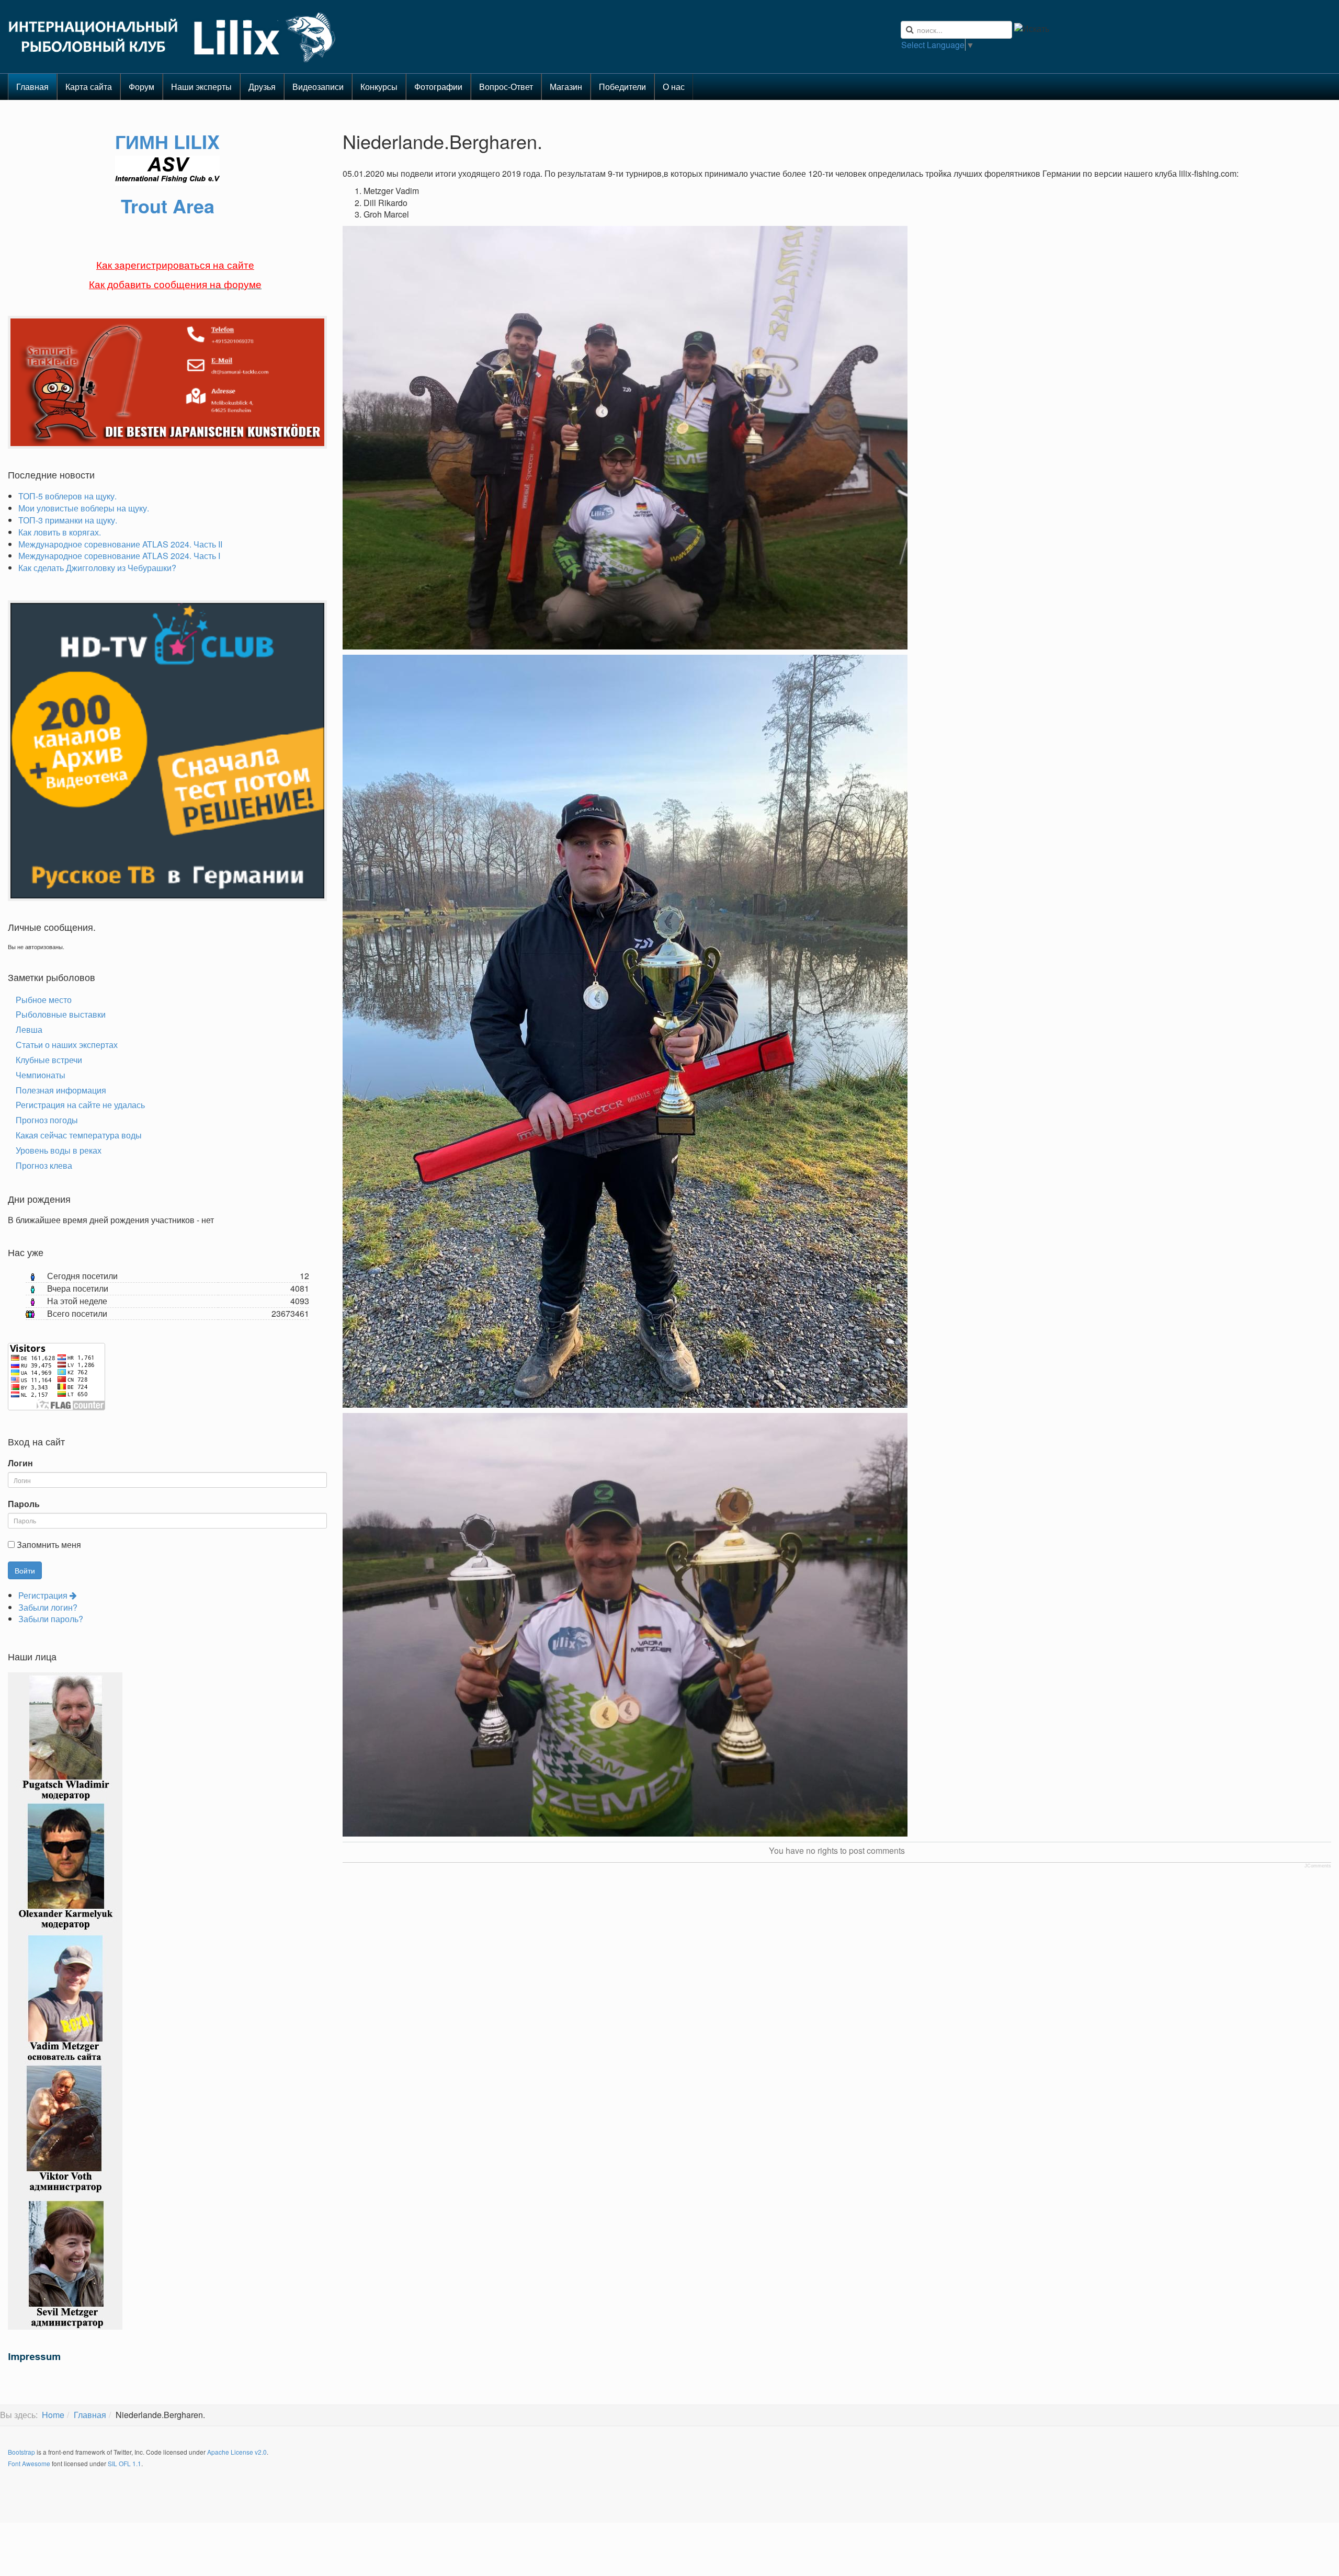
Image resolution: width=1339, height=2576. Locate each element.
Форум (141, 87)
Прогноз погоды (47, 1120)
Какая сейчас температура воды (79, 1135)
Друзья (262, 87)
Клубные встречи (49, 1060)
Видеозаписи (318, 87)
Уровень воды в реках (59, 1150)
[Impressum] (34, 2356)
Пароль (24, 1504)
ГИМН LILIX (167, 141)
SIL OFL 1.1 (124, 2463)
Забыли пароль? (51, 1619)
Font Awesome (29, 2463)
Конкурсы (379, 87)
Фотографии (438, 87)
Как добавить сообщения (148, 285)
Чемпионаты (41, 1075)
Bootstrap (21, 2452)
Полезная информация (61, 1090)
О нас (674, 87)
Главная (32, 87)
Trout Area (168, 206)
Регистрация (44, 1595)
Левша (29, 1029)
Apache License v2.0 (237, 2452)
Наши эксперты (201, 87)
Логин (20, 1463)
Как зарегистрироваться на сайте (175, 265)
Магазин (566, 87)
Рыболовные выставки (61, 1014)
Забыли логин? (48, 1607)
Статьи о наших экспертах (67, 1045)
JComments (1318, 1866)
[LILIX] (173, 37)
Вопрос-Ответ (506, 87)
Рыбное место (44, 1000)
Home (53, 2415)
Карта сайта (89, 87)
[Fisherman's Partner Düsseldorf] (170, 381)
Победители (622, 87)
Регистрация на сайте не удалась (80, 1105)
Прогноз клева (44, 1165)
